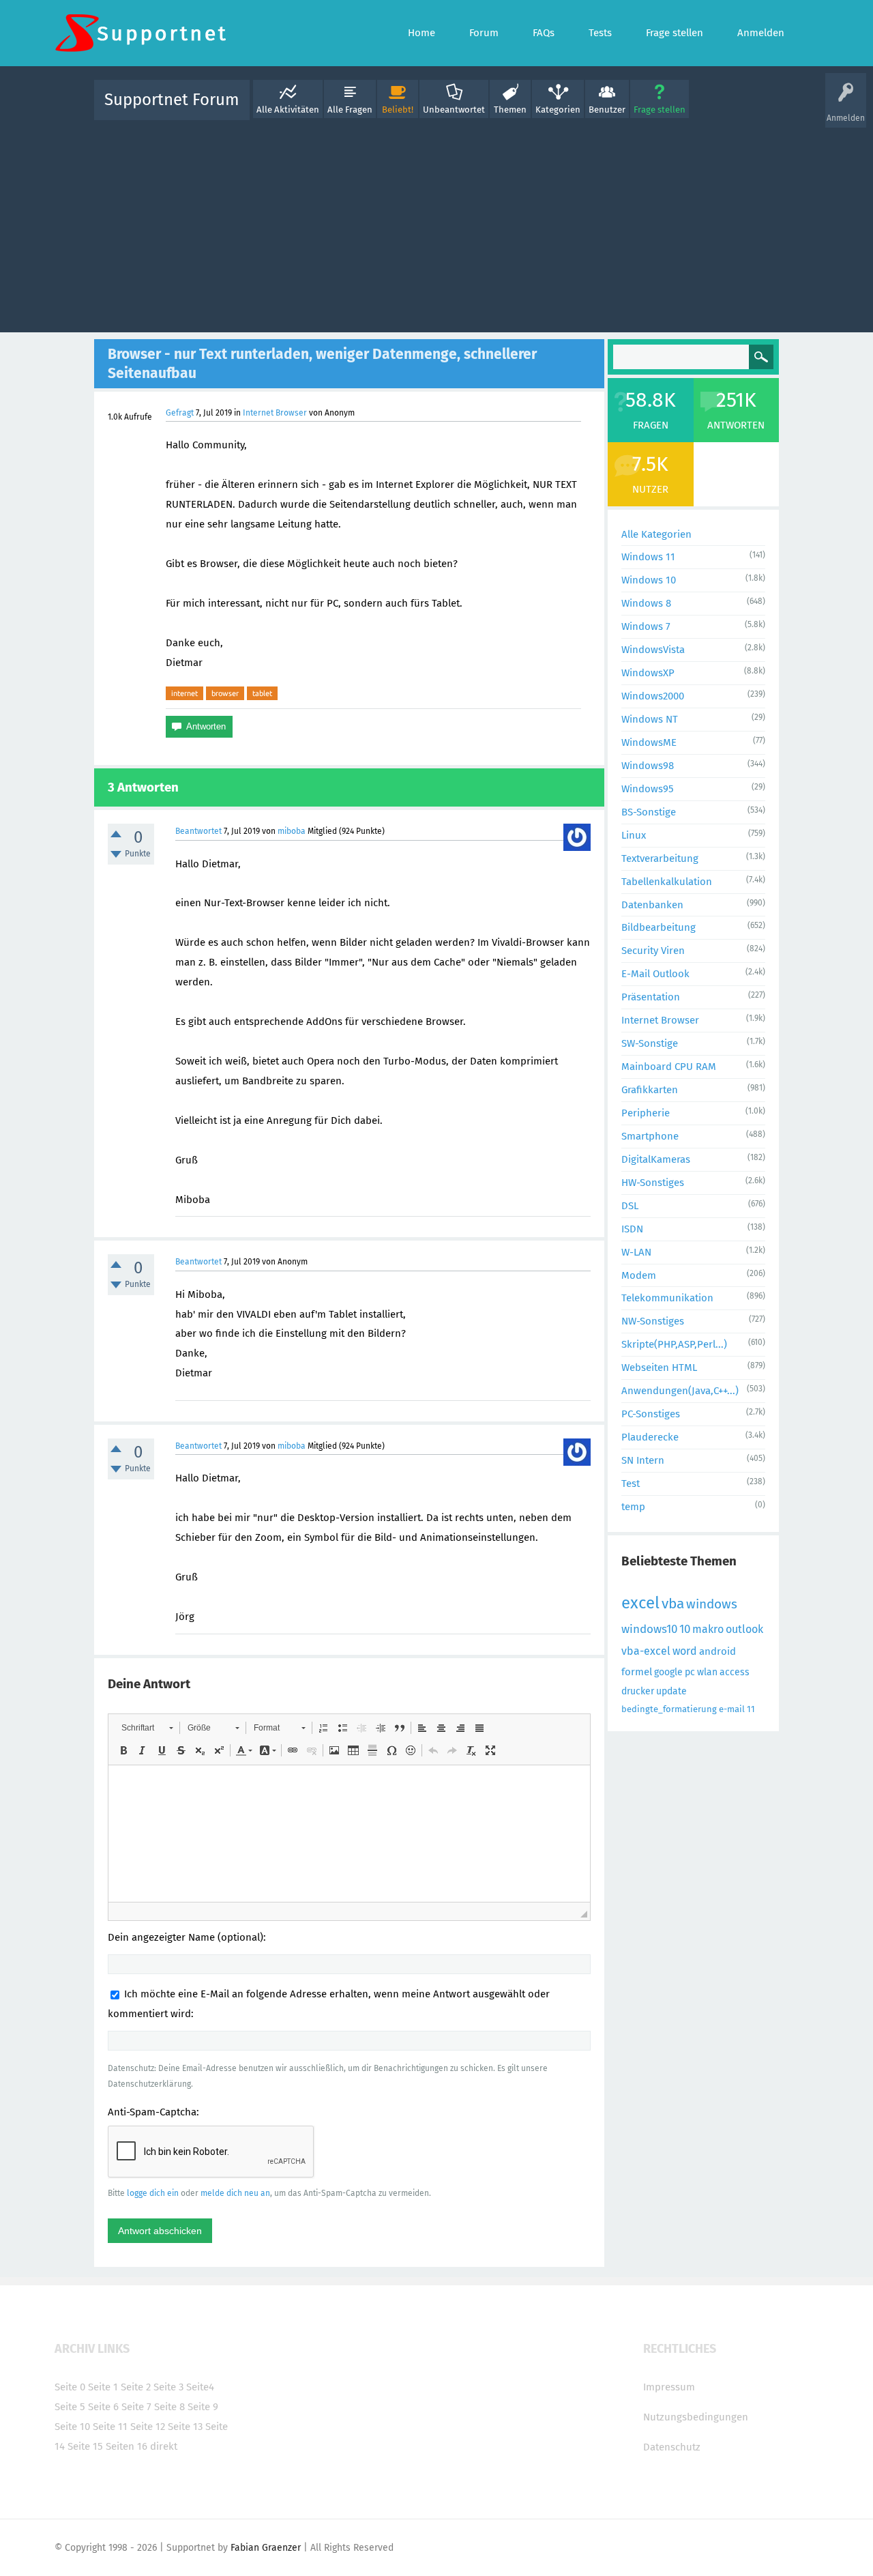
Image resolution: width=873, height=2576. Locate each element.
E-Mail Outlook (655, 974)
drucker (638, 1691)
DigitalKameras (656, 1159)
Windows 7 (646, 626)
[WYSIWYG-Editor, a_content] (349, 1834)
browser (225, 693)
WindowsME (649, 742)
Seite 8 (169, 2407)
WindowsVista (653, 650)
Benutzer (607, 110)
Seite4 (200, 2387)
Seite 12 (148, 2427)
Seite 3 (168, 2387)
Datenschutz (672, 2447)
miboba (292, 831)
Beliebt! (398, 110)
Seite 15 (85, 2446)
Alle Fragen (350, 110)
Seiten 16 (127, 2446)
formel (637, 1672)
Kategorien (558, 110)
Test (631, 1484)
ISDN (632, 1229)
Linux (634, 835)
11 (751, 1709)
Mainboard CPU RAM (669, 1067)
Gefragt (180, 413)
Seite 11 (110, 2427)
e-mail (732, 1709)
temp (633, 1507)
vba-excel (646, 1651)
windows (712, 1604)
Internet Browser (275, 413)
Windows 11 (648, 557)
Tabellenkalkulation (667, 882)
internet (184, 693)
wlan (707, 1672)
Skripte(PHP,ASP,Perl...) (674, 1344)
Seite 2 (136, 2387)
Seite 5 (70, 2407)
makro (708, 1629)
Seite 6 (103, 2407)
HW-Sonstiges (653, 1183)
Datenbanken (652, 905)
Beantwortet (198, 831)
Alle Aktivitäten (288, 110)
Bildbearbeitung (659, 927)
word (685, 1651)
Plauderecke (650, 1437)
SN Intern (643, 1460)
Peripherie (646, 1113)
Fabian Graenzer (266, 2548)
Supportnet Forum (172, 100)
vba (673, 1604)
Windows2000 (653, 696)
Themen (510, 110)
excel (640, 1603)
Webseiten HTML (659, 1367)
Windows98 (648, 766)
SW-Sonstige (650, 1043)
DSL (630, 1206)
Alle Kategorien (656, 534)
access (735, 1672)
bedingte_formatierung (669, 1709)
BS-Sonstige (649, 812)
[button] (147, 1728)
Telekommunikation (667, 1298)
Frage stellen (660, 110)
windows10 (649, 1629)
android (717, 1651)
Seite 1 (103, 2387)
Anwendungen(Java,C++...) (680, 1391)
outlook (744, 1629)
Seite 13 (185, 2427)
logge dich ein (153, 2193)
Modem (639, 1275)
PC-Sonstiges (651, 1414)
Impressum (669, 2387)
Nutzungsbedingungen (696, 2417)
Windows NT (650, 719)
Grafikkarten (650, 1090)
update (671, 1691)
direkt (164, 2446)
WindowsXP (648, 673)
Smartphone (650, 1136)
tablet (262, 693)
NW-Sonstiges (653, 1321)
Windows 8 (646, 603)
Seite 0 (70, 2387)
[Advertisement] (436, 223)
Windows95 (648, 789)
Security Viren (653, 951)
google (668, 1672)
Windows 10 (649, 580)
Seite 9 (203, 2407)
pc (690, 1672)
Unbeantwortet (454, 110)
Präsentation (651, 997)
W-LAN (636, 1252)
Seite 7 (136, 2407)
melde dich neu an (235, 2193)
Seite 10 (72, 2427)
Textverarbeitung (660, 858)
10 (685, 1629)
